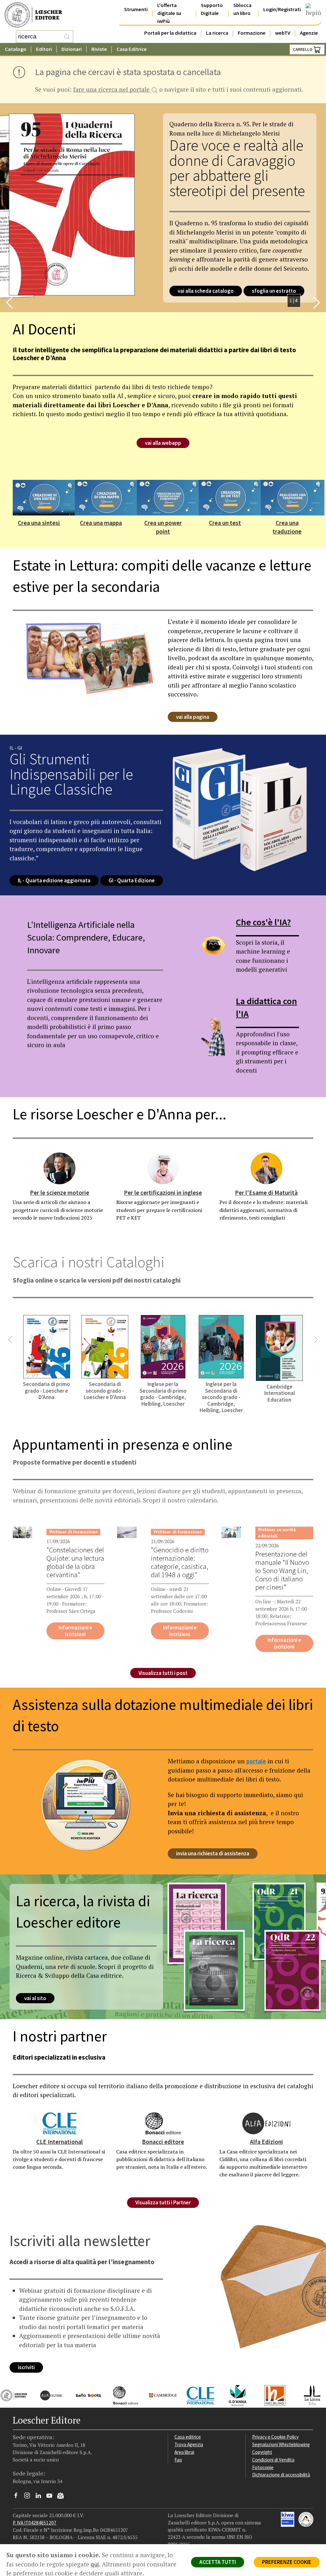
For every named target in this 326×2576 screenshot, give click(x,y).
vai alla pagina (193, 717)
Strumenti (136, 9)
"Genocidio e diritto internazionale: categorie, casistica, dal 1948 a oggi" (180, 1562)
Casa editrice (188, 2437)
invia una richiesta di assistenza (213, 1853)
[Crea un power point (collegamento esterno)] (169, 497)
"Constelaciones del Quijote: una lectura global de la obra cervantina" (75, 1562)
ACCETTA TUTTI (218, 2562)
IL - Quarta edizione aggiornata (54, 881)
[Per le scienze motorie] (60, 1168)
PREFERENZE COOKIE (287, 2562)
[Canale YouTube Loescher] (52, 2497)
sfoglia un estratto (274, 291)
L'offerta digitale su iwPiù (169, 13)
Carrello (303, 49)
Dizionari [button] (72, 49)
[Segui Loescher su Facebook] (18, 2497)
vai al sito (35, 1998)
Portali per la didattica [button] (170, 33)
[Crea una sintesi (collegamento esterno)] (45, 497)
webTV (283, 33)
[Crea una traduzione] (293, 497)
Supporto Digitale (212, 9)
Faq (178, 2460)
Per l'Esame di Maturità (266, 1193)
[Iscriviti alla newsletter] (63, 2497)
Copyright (262, 2452)
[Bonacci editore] (163, 2123)
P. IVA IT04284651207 (35, 2523)
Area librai (184, 2452)
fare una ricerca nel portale (112, 90)
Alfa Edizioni (266, 2142)
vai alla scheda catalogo (206, 291)
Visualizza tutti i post (163, 1673)
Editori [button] (44, 49)
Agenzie (309, 33)
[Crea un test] (230, 497)
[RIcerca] (67, 37)
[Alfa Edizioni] (266, 2123)
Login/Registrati (282, 9)
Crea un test (225, 523)
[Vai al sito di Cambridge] (158, 2395)
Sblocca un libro (242, 9)
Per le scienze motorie (60, 1193)
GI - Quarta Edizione (132, 881)
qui (95, 2564)
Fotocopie (263, 2467)
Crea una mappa (101, 523)
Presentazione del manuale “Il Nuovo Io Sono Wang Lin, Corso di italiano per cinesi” (282, 1571)
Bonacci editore (163, 2142)
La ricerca (217, 33)
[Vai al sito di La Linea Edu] (307, 2395)
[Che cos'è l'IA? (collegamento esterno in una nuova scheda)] (213, 945)
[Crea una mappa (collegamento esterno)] (107, 497)
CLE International (60, 2142)
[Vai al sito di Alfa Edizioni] (46, 2395)
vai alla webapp (163, 443)
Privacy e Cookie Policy (275, 2437)
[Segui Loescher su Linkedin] (41, 2497)
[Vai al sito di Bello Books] (84, 2395)
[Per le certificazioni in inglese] (163, 1168)
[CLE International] (60, 2123)
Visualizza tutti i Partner (163, 2202)
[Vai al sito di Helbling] (270, 2395)
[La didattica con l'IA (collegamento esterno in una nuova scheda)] (213, 1035)
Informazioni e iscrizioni (75, 1631)
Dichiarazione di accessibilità (281, 2475)
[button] (10, 303)
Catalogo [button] (16, 49)
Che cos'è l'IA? (263, 922)
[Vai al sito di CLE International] (196, 2395)
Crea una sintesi (39, 523)
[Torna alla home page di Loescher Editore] (33, 15)
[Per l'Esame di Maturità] (266, 1168)
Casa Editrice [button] (132, 49)
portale (256, 1761)
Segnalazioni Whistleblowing (281, 2444)
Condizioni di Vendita (273, 2460)
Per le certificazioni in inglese (163, 1193)
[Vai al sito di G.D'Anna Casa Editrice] (233, 2395)
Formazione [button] (252, 33)
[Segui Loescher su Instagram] (29, 2497)
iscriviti (26, 2367)
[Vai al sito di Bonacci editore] (121, 2395)
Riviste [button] (99, 49)
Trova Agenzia (189, 2444)
